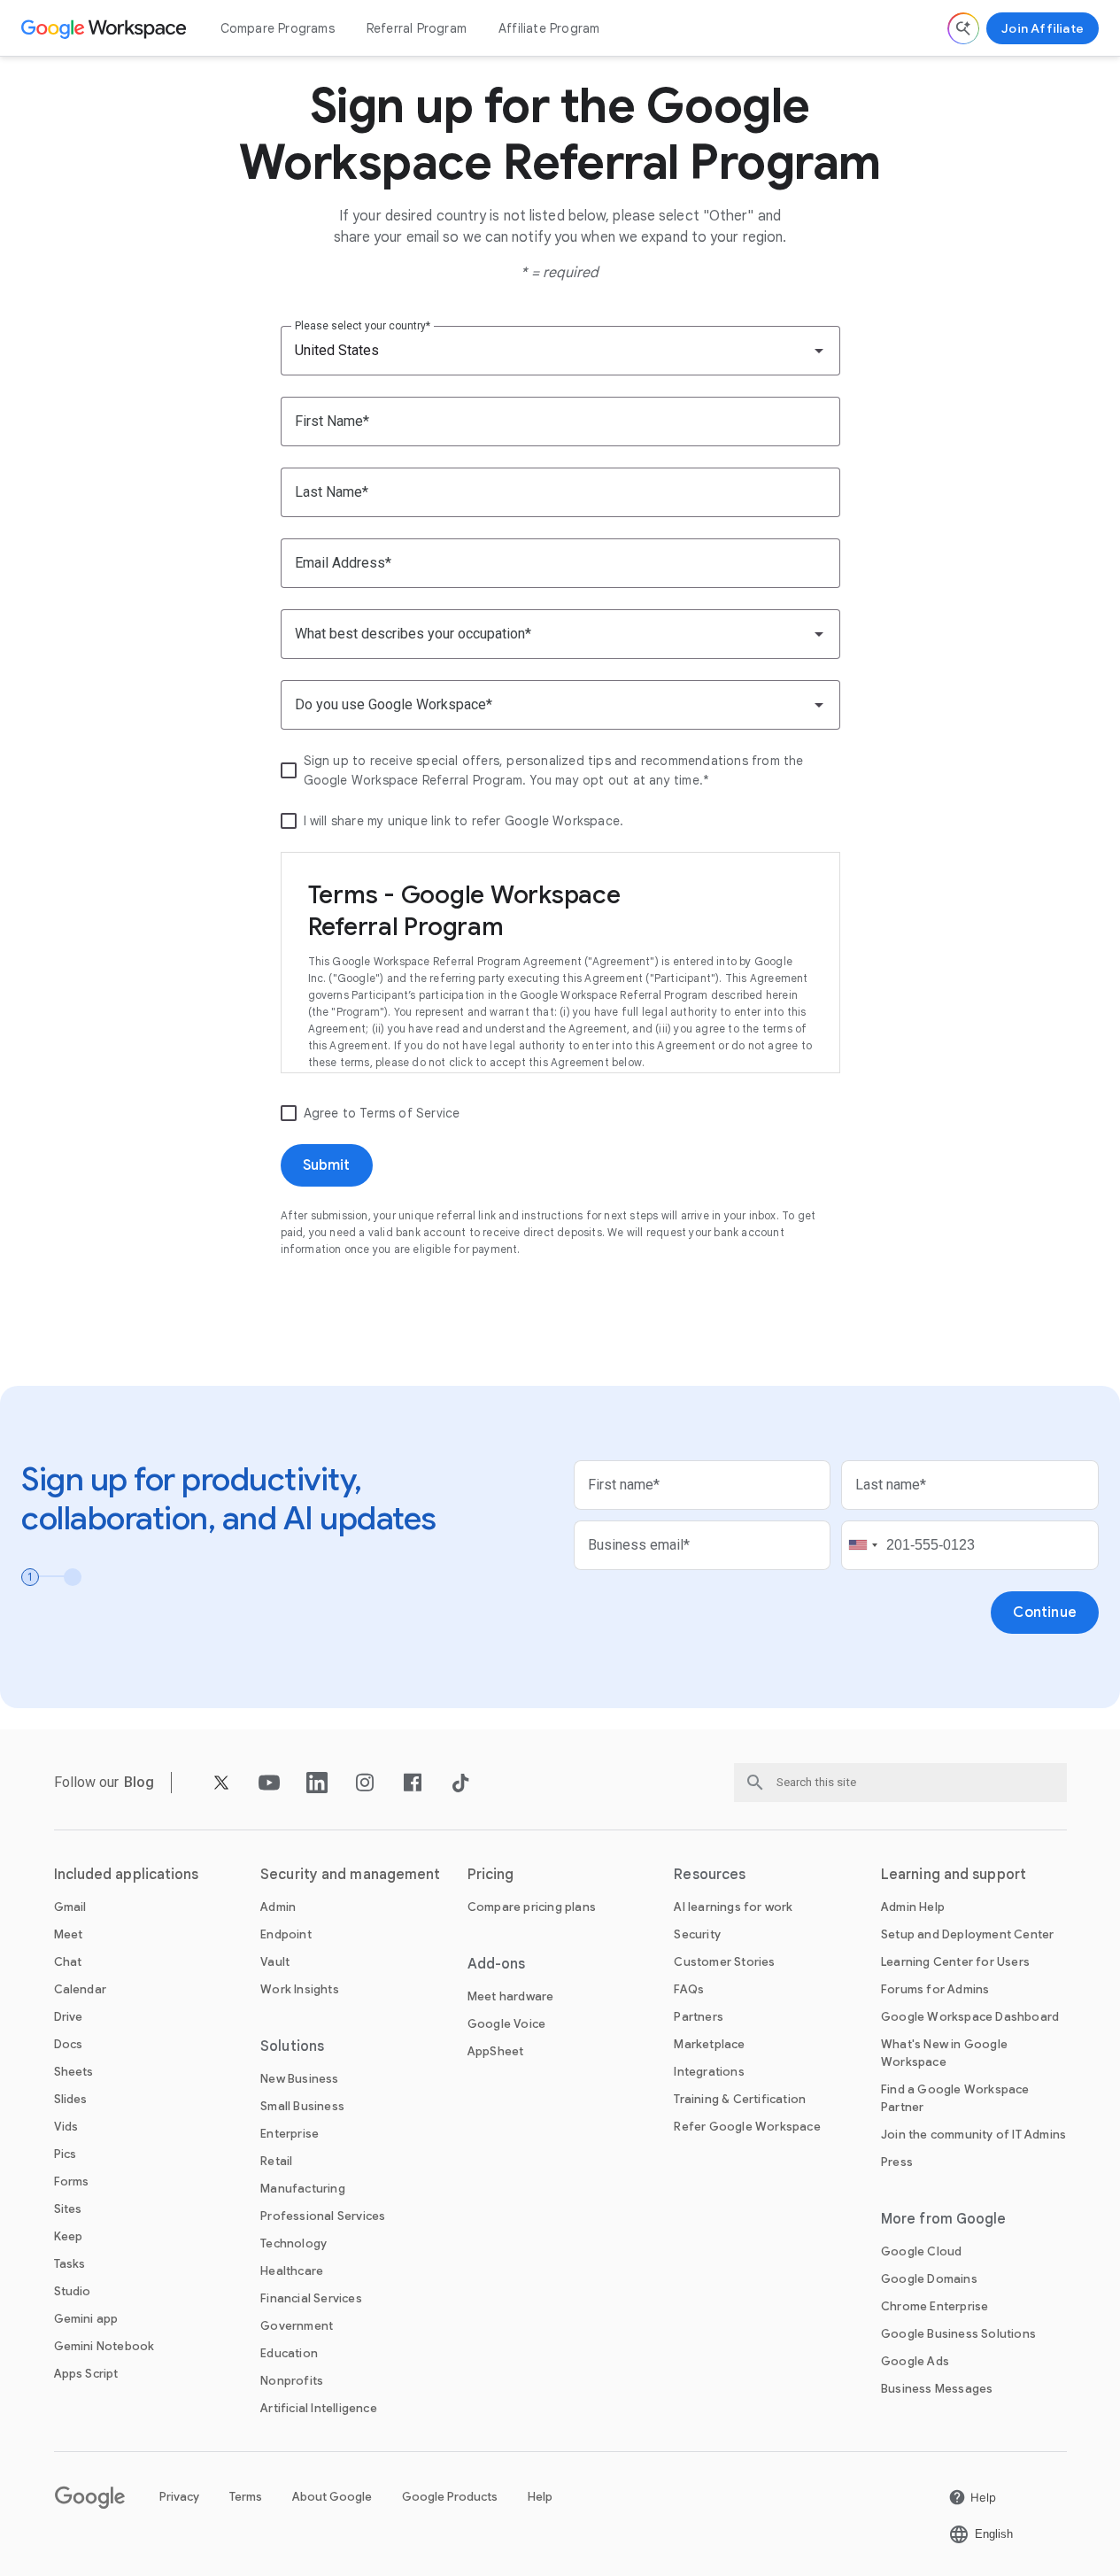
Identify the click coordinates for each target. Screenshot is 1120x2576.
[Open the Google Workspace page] (106, 28)
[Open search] (963, 28)
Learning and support (954, 1875)
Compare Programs (278, 28)
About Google (332, 2497)
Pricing (491, 1875)
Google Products (450, 2497)
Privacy (179, 2497)
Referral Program (417, 28)
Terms (246, 2497)
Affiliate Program (549, 28)
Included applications (127, 1875)
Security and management (350, 1875)
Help (540, 2497)
